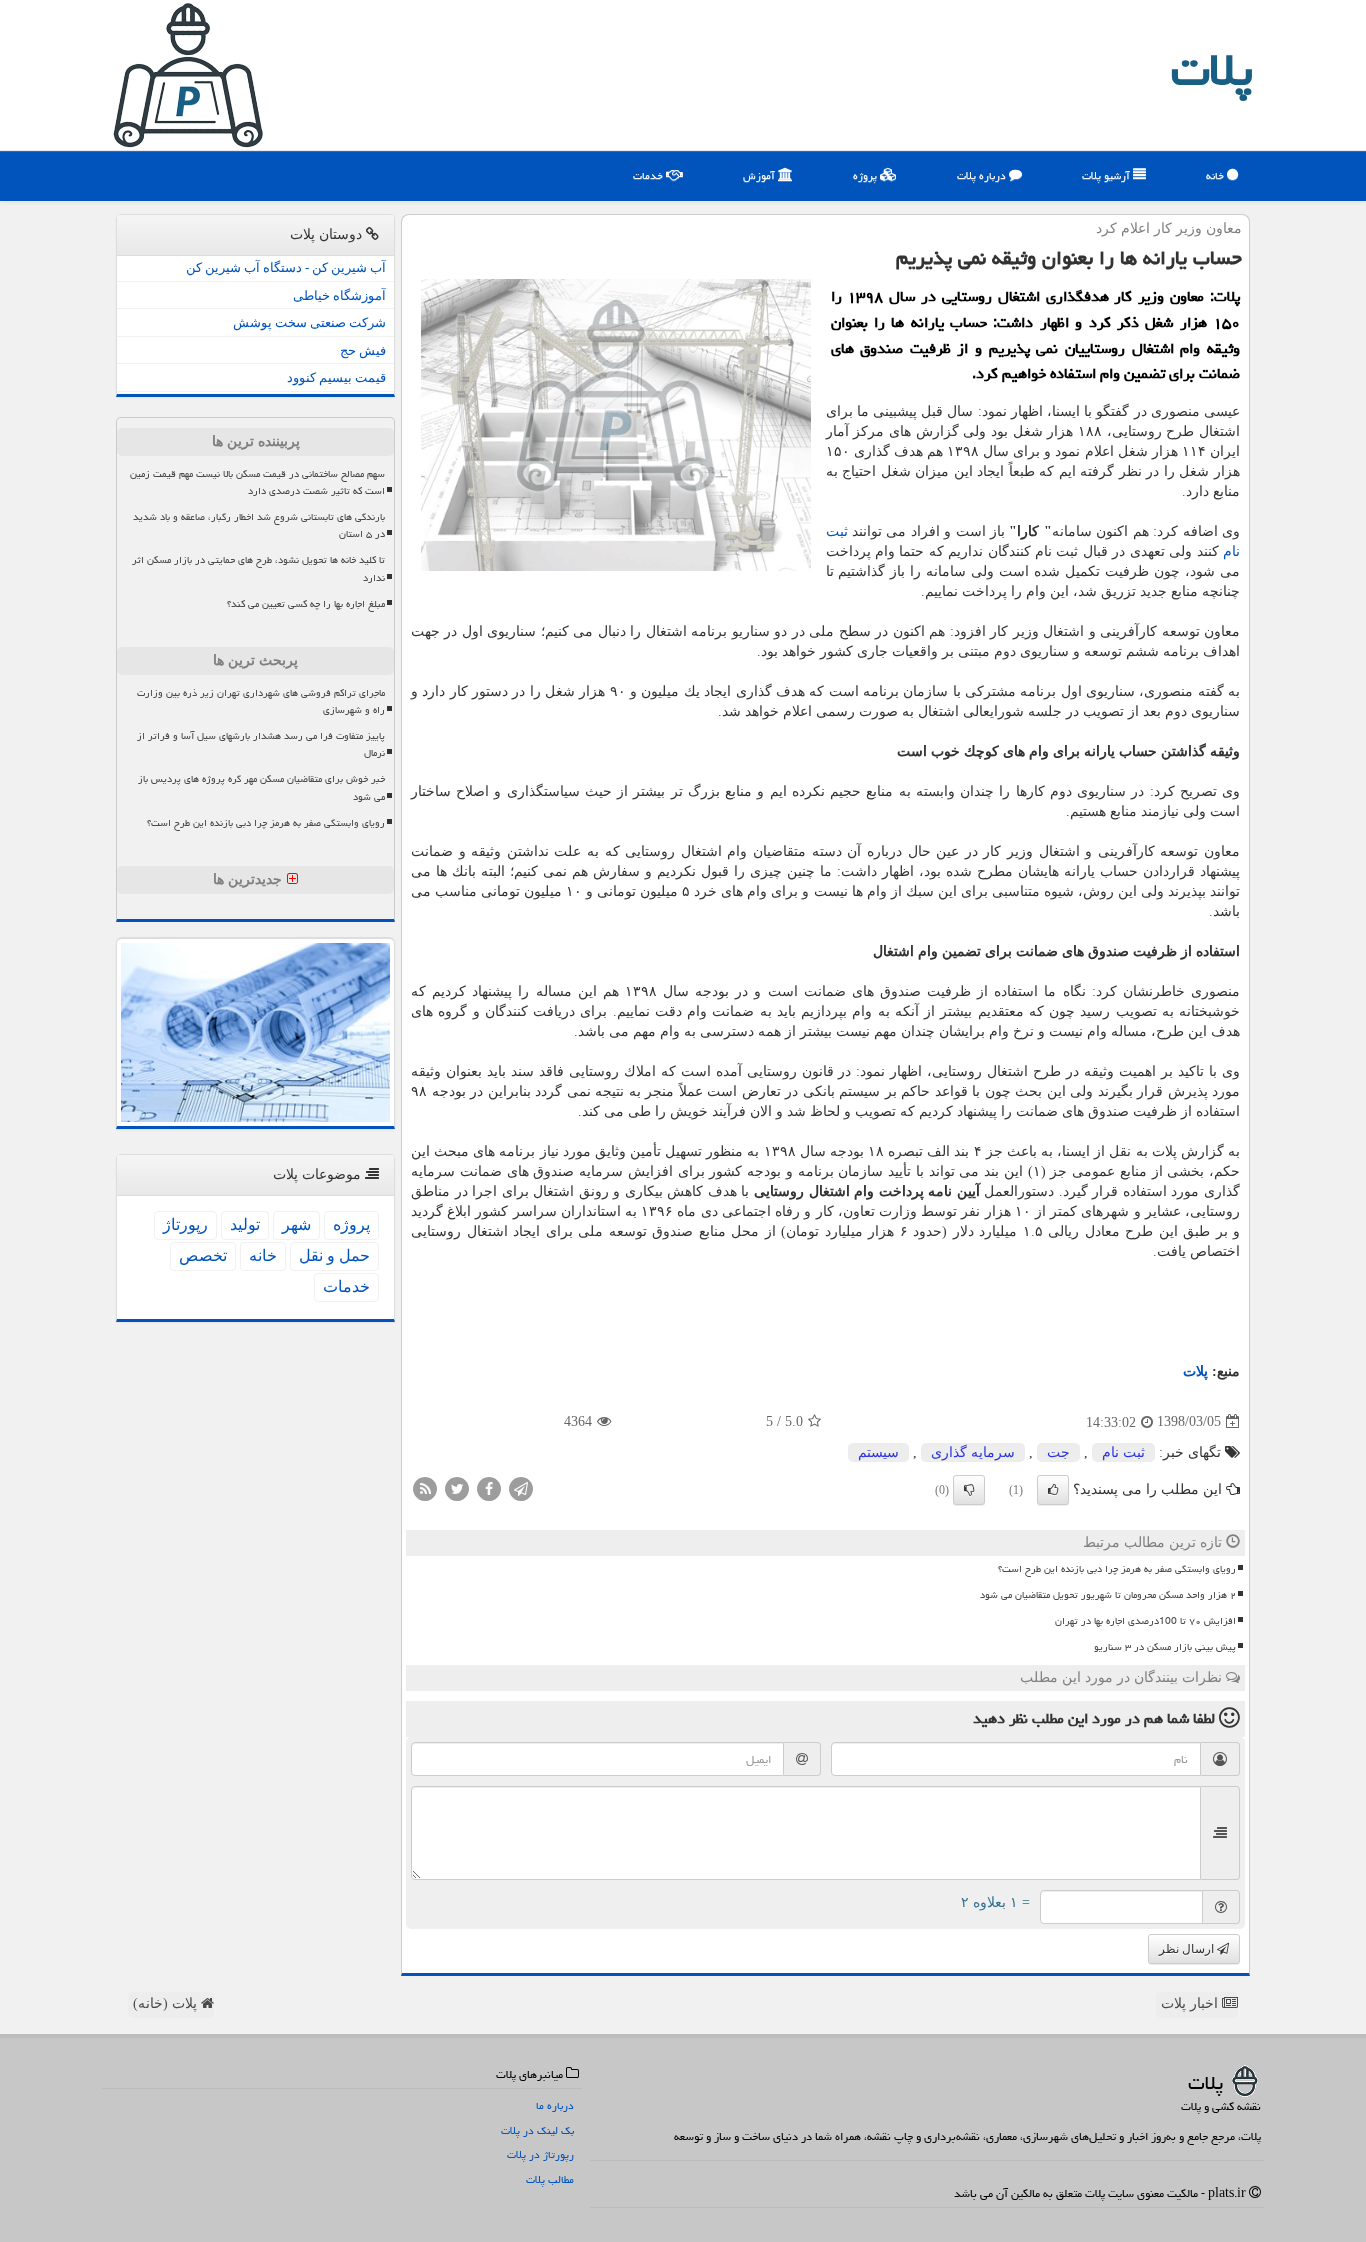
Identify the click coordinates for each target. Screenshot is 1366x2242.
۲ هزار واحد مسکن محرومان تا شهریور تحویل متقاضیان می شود (1108, 1595)
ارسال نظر (1188, 1949)
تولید (245, 1224)
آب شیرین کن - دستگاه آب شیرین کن (286, 267)
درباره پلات (983, 175)
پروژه (866, 175)
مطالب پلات (550, 2179)
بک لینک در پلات (537, 2130)
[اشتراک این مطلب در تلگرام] (521, 1487)
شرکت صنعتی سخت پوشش (309, 322)
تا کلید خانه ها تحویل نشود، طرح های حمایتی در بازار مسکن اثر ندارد (258, 568)
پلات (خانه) (167, 2003)
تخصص (203, 1255)
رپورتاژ (185, 1224)
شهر (296, 1224)
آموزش (760, 175)
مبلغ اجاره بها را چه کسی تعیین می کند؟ (306, 604)
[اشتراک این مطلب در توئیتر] (457, 1487)
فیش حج (363, 350)
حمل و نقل (334, 1255)
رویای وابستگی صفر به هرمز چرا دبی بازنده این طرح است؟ (1117, 1569)
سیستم (878, 1452)
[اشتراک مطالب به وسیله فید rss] (425, 1487)
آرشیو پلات (1107, 175)
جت (1058, 1452)
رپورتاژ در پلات (540, 2154)
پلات (1212, 70)
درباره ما (555, 2105)
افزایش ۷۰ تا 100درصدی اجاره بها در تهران (1145, 1621)
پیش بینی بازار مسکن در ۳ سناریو (1165, 1647)
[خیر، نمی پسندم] (969, 1490)
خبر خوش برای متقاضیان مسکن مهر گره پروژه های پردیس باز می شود (261, 787)
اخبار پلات (1191, 2003)
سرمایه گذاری (973, 1452)
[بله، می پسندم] (1053, 1490)
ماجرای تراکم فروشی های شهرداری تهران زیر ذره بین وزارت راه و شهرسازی (261, 701)
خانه (1216, 175)
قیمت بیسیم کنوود (336, 377)
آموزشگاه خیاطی (339, 295)
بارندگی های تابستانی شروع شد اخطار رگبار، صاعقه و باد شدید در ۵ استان (259, 525)
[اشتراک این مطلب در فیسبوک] (489, 1487)
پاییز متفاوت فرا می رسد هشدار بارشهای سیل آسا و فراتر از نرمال (261, 744)
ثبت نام (1123, 1452)
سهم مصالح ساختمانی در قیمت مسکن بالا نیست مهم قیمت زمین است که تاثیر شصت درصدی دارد (257, 482)
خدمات (649, 175)
